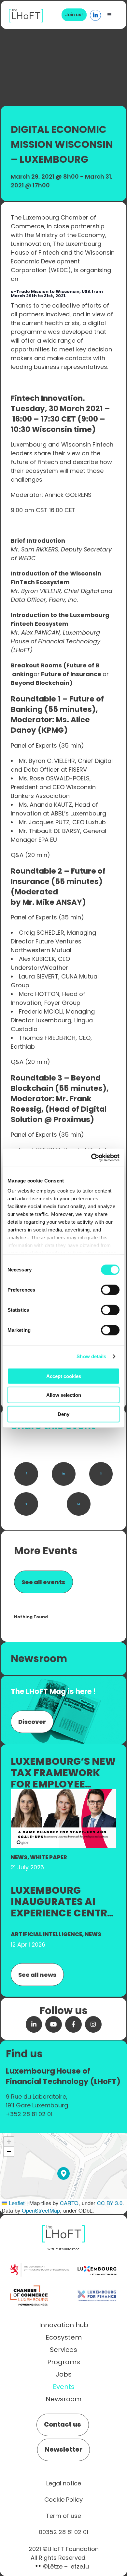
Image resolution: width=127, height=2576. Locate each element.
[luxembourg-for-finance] (97, 2286)
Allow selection (64, 1395)
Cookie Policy (63, 2500)
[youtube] (54, 2024)
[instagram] (93, 2024)
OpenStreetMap (41, 2210)
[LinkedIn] (64, 1474)
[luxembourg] (97, 2260)
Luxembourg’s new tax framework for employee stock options (63, 1778)
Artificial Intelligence (46, 1934)
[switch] (110, 1290)
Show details (91, 1356)
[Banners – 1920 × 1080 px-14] (63, 1793)
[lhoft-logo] (26, 12)
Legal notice (64, 2483)
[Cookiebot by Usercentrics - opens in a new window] (91, 1158)
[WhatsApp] (101, 1474)
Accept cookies (64, 1376)
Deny (63, 1414)
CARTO (69, 2203)
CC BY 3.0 (110, 2203)
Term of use (63, 2516)
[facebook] (73, 2024)
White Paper (49, 1857)
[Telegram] (26, 1504)
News (19, 1857)
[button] (64, 2173)
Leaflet (16, 2203)
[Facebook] (26, 1474)
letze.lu (79, 2566)
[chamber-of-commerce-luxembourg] (30, 2286)
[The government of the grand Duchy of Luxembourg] (39, 2266)
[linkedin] (34, 2024)
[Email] (79, 1504)
